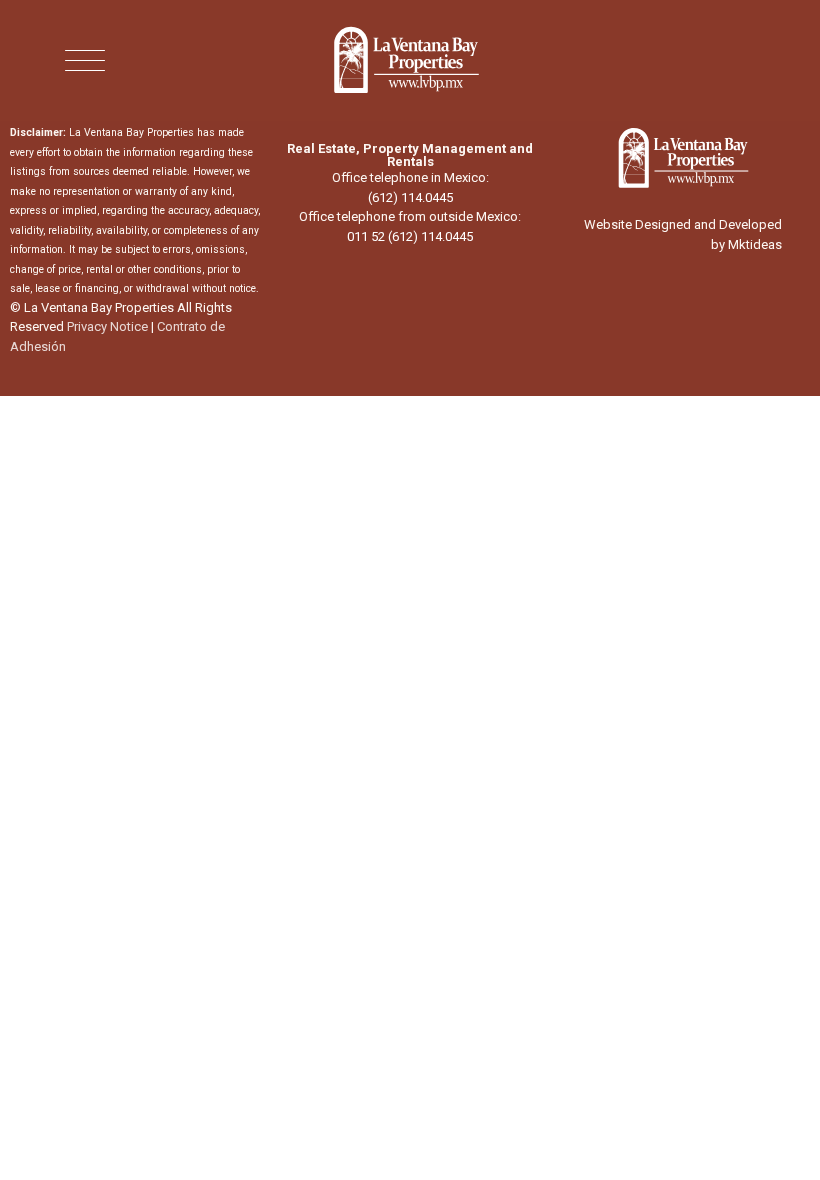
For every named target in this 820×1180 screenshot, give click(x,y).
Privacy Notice (107, 326)
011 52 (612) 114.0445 (410, 236)
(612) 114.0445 (410, 197)
